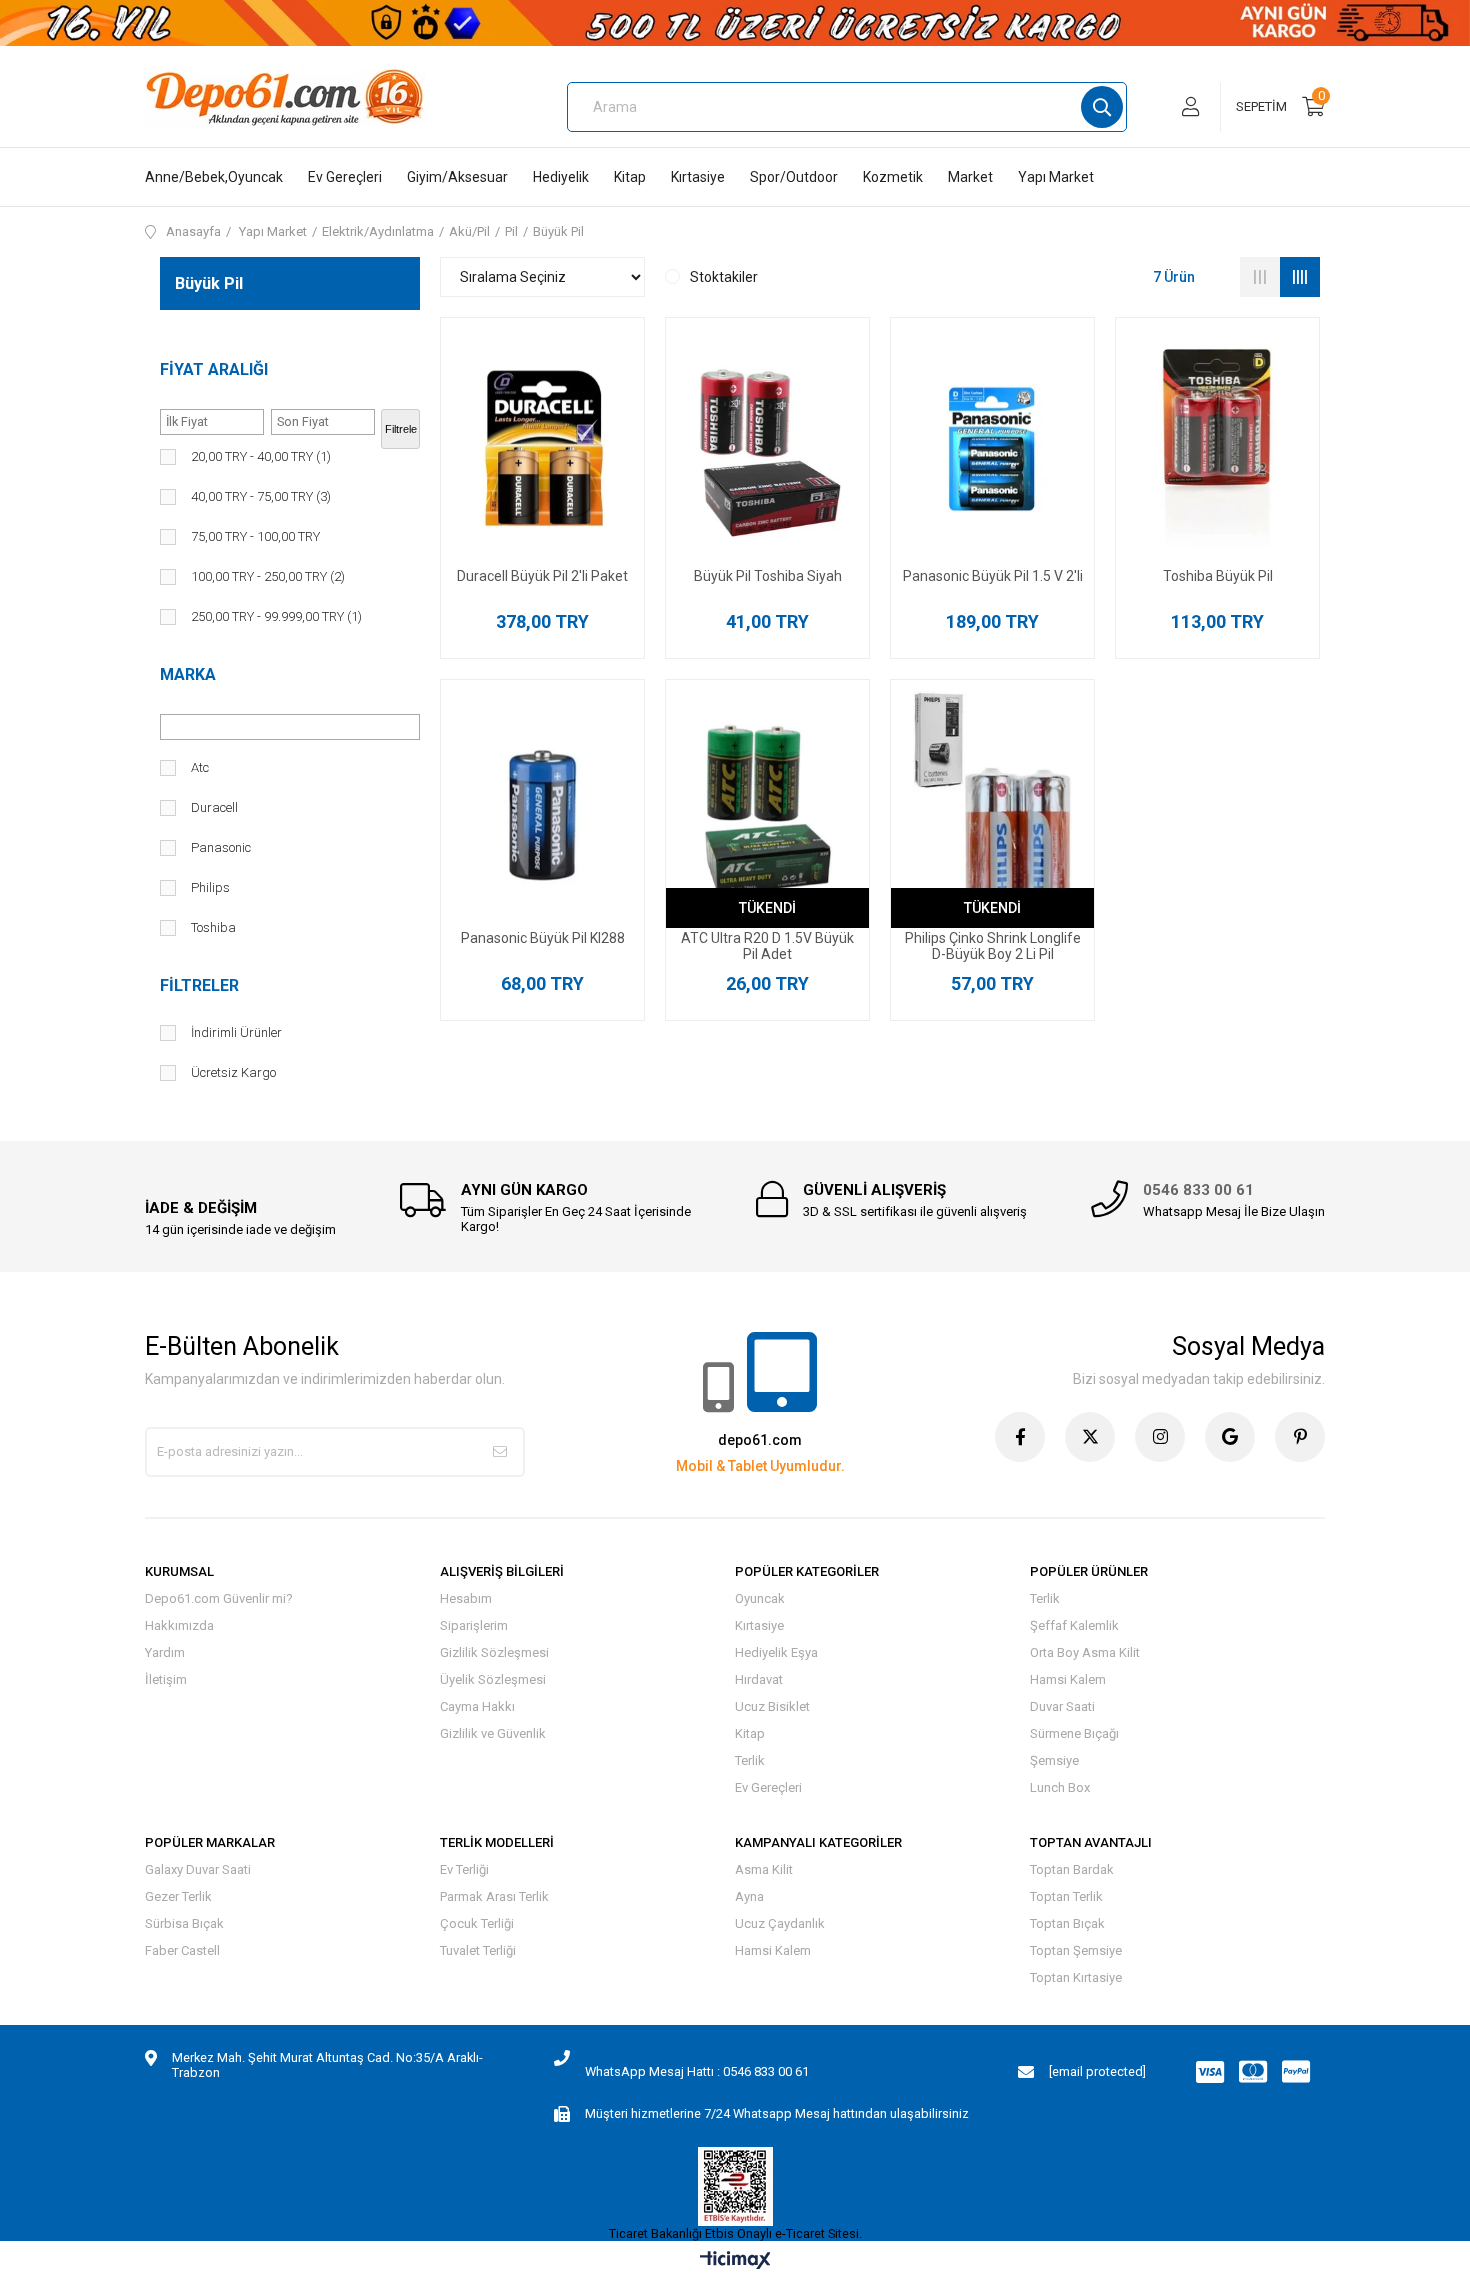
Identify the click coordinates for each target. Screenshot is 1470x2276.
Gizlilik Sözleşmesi (494, 1652)
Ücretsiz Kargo (233, 1072)
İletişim (166, 1679)
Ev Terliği (464, 1869)
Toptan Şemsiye (1076, 1950)
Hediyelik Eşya (776, 1652)
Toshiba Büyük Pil (1218, 576)
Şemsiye (1054, 1760)
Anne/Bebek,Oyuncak (214, 177)
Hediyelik (561, 177)
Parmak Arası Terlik (494, 1896)
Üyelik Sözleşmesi (493, 1679)
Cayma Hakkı (477, 1706)
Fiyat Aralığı (214, 369)
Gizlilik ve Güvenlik (493, 1733)
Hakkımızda (179, 1625)
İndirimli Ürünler (236, 1032)
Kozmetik (893, 177)
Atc (200, 767)
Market (970, 177)
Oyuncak (760, 1598)
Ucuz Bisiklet (772, 1706)
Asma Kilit (764, 1869)
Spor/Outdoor (794, 177)
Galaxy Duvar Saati (198, 1869)
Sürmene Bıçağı (1074, 1733)
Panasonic (221, 847)
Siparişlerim (474, 1625)
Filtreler (199, 985)
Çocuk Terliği (477, 1923)
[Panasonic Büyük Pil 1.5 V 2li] (992, 448)
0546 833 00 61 (1198, 1190)
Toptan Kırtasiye (1076, 1977)
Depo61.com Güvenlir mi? (219, 1598)
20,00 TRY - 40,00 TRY (261, 456)
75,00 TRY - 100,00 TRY (255, 536)
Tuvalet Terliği (478, 1950)
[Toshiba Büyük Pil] (1217, 448)
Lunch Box (1060, 1787)
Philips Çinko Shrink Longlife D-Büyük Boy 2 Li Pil (993, 946)
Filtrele (401, 429)
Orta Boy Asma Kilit (1085, 1652)
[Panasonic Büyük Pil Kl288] (542, 810)
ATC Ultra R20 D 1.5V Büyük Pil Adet (767, 946)
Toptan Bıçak (1067, 1923)
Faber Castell (182, 1950)
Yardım (165, 1652)
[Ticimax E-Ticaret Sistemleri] (735, 2261)
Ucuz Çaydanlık (780, 1923)
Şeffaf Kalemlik (1074, 1625)
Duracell (214, 807)
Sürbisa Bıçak (184, 1923)
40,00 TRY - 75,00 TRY (261, 496)
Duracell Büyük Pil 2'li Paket (542, 576)
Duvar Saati (1062, 1706)
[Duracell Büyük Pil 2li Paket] (542, 448)
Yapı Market (1056, 177)
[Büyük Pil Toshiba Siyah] (767, 448)
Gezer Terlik (178, 1896)
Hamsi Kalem (1068, 1679)
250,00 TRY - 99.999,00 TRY (276, 616)
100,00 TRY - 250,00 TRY (268, 576)
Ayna (749, 1896)
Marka (188, 674)
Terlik (750, 1760)
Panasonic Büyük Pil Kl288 (543, 938)
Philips (210, 887)
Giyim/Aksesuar (457, 177)
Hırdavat (759, 1679)
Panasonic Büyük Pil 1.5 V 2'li (993, 576)
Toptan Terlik (1066, 1896)
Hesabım (466, 1598)
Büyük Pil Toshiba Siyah (768, 576)
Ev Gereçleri (345, 177)
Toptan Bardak (1072, 1869)
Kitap (630, 177)
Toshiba (213, 927)
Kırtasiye (698, 177)
